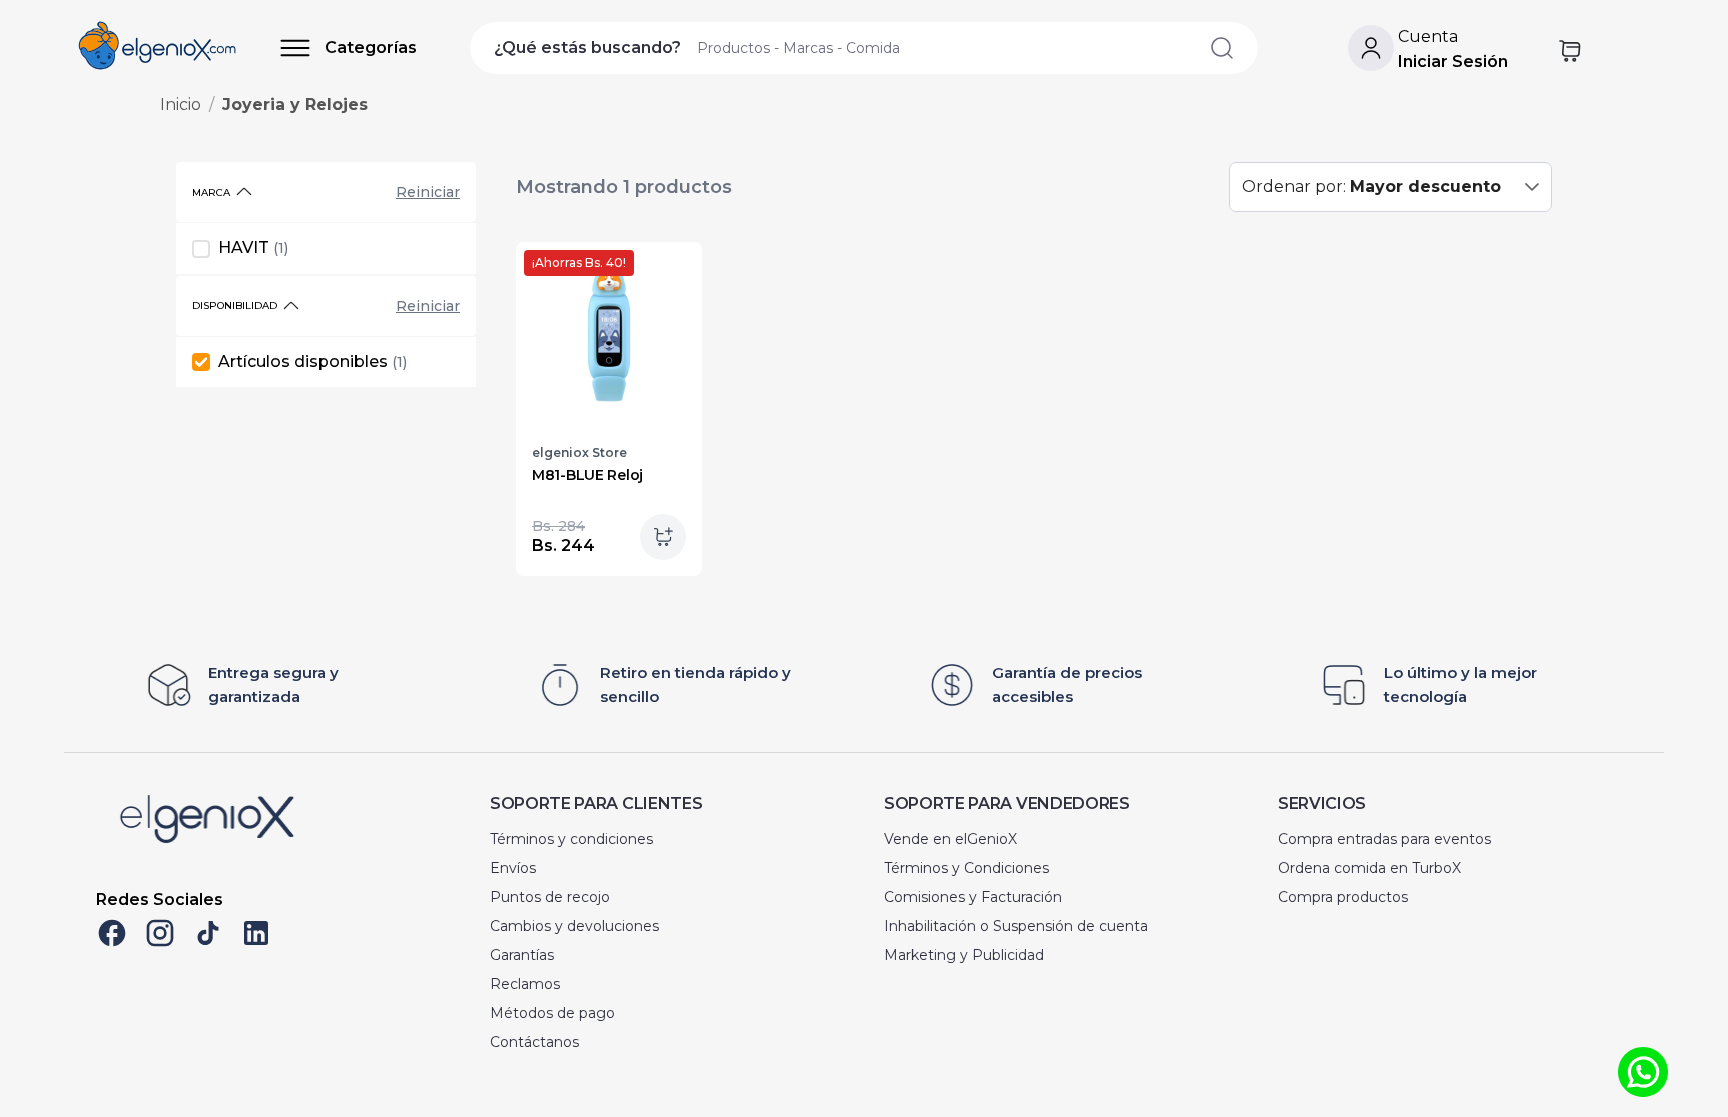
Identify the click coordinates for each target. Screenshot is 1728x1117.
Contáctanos (534, 1042)
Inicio (180, 105)
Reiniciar (428, 192)
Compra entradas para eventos (1384, 839)
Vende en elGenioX (950, 839)
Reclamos (525, 984)
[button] (1532, 187)
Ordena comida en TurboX (1369, 868)
